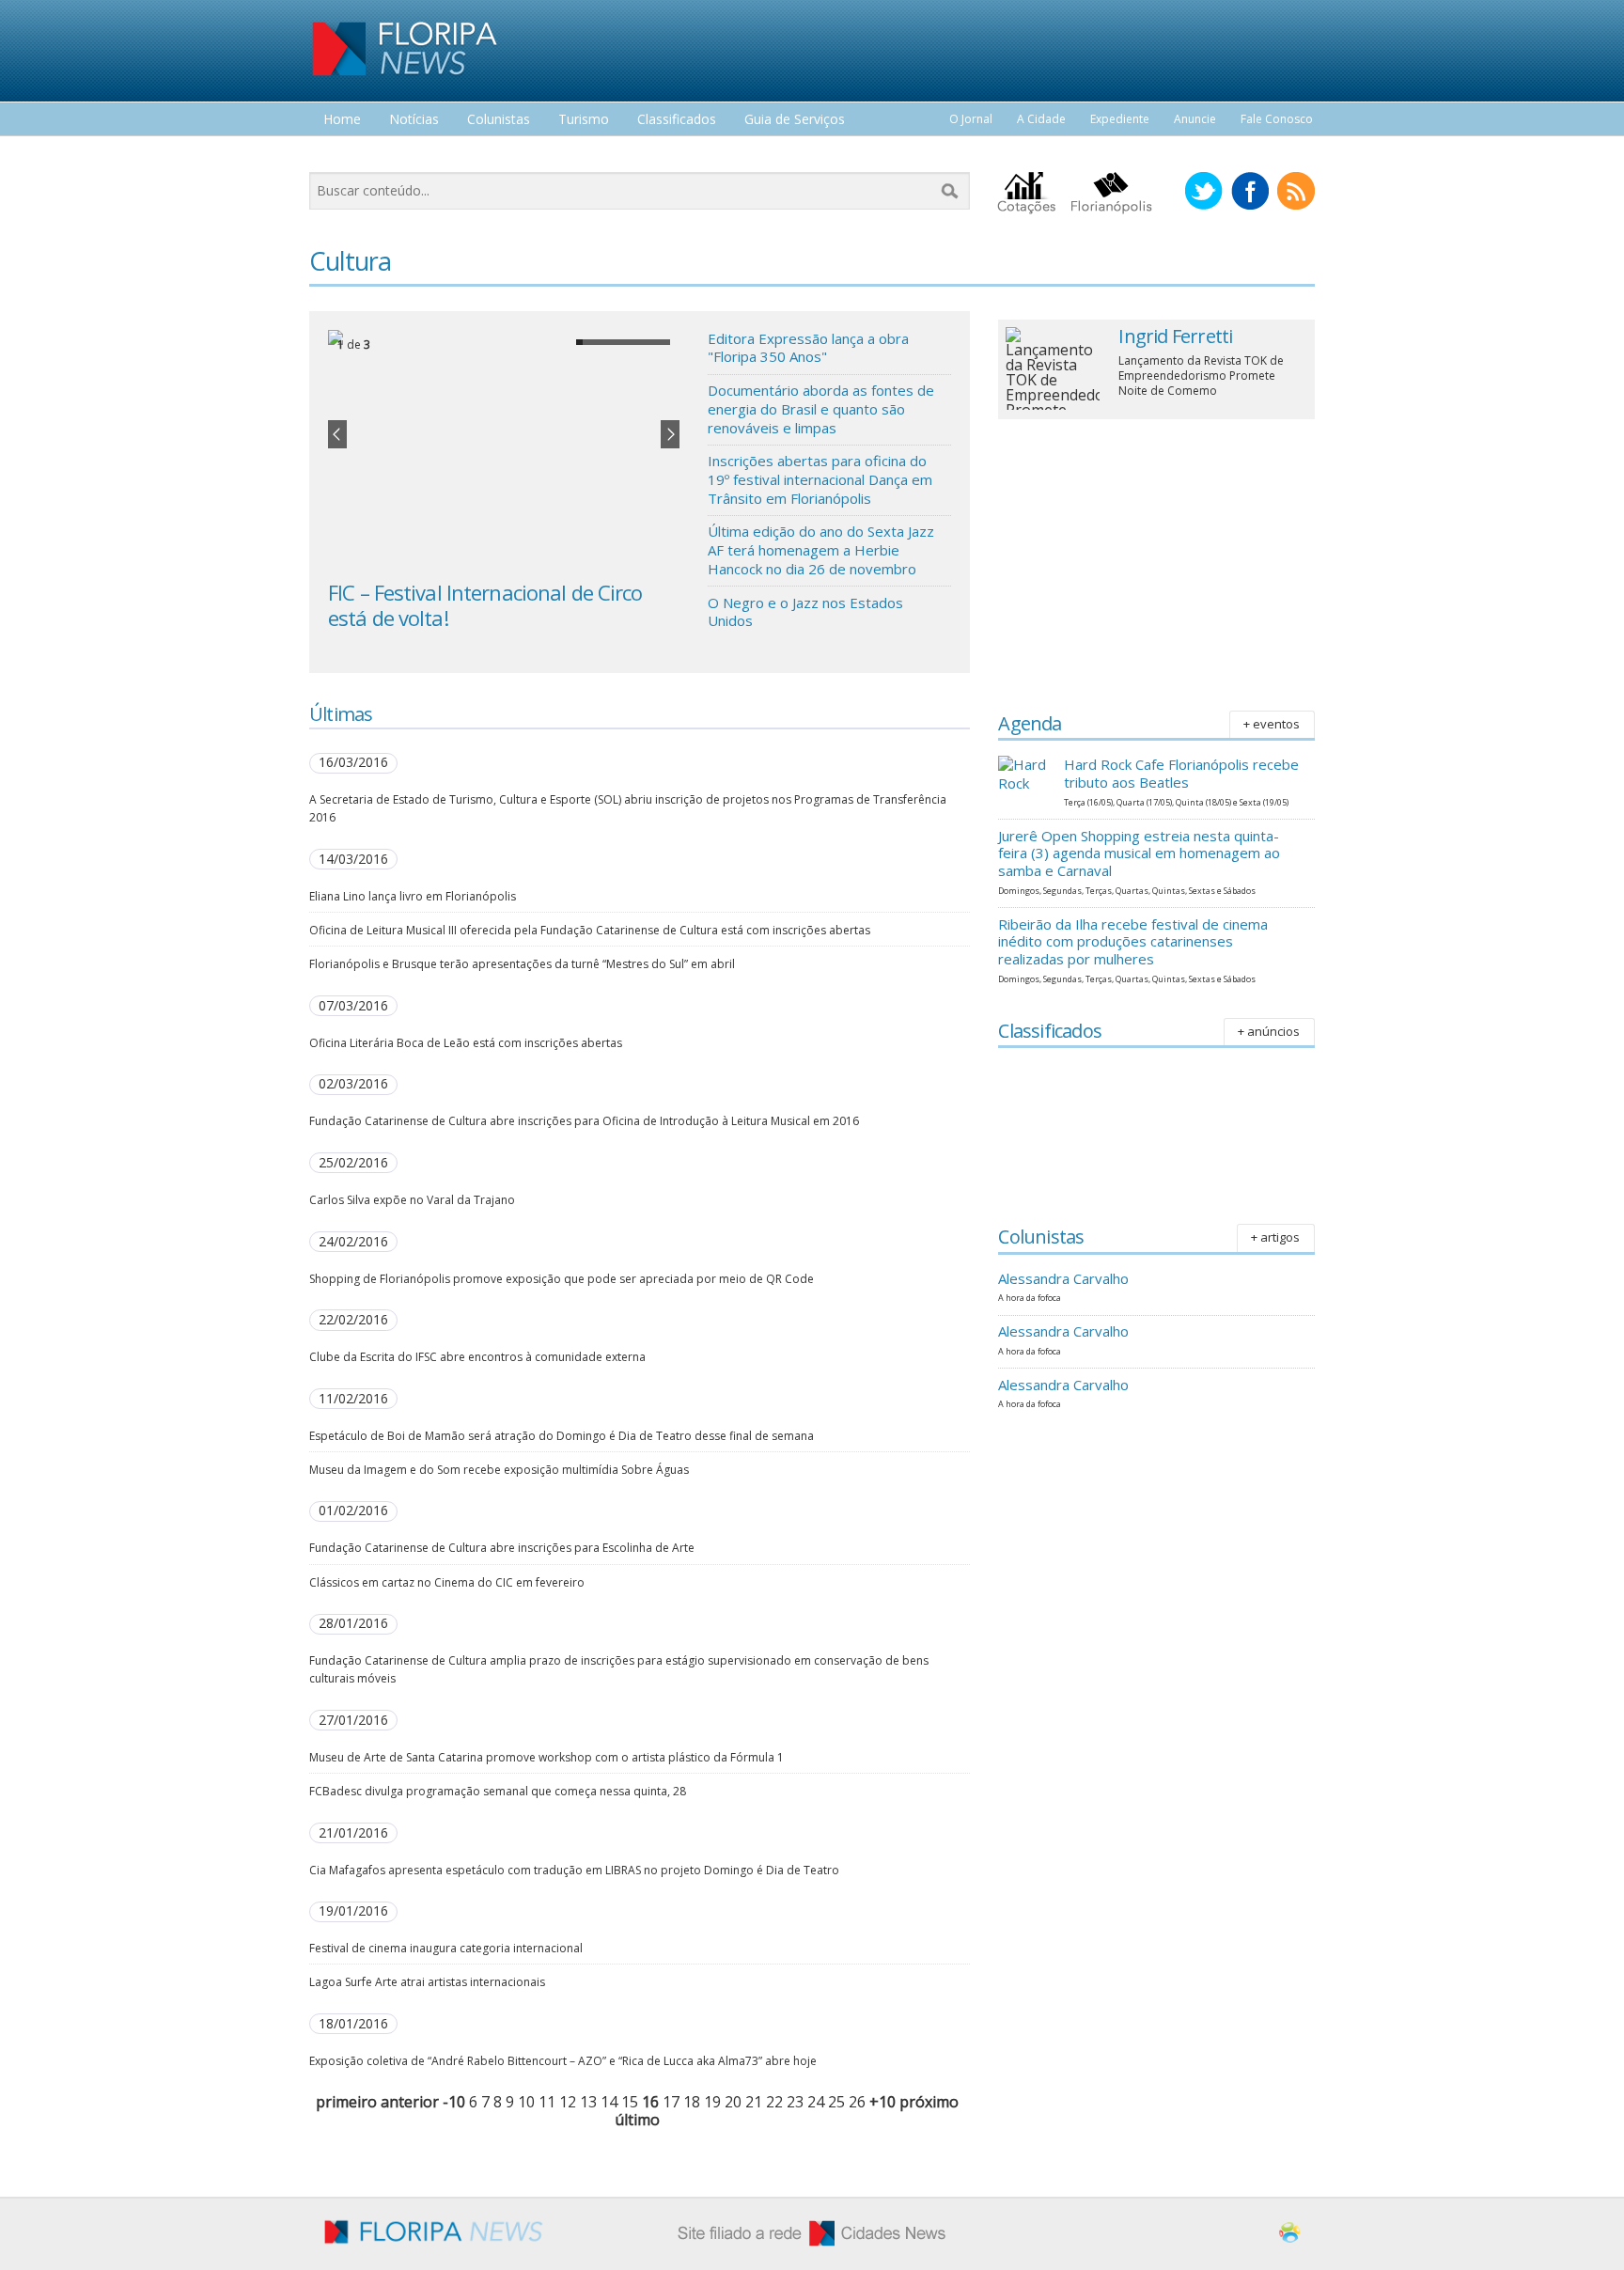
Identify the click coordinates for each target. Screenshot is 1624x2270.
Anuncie (1195, 119)
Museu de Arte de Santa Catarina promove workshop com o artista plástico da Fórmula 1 (547, 1757)
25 (836, 2102)
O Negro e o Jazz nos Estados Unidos (805, 612)
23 (795, 2102)
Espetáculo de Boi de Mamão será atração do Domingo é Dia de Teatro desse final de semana (562, 1436)
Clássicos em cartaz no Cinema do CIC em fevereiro (447, 1582)
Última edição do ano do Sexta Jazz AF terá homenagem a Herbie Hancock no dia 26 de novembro (821, 549)
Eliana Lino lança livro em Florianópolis (413, 896)
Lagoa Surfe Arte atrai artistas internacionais (427, 1982)
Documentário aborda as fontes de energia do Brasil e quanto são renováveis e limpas (821, 408)
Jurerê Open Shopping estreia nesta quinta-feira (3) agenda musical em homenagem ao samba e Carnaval (1139, 853)
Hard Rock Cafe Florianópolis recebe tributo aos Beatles (1181, 773)
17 (671, 2102)
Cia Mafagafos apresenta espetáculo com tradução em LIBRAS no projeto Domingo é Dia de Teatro (574, 1870)
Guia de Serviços (795, 120)
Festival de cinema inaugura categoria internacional (446, 1948)
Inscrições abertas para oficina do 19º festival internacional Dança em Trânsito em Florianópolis (820, 479)
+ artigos (1275, 1237)
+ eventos (1272, 724)
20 (733, 2102)
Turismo (584, 120)
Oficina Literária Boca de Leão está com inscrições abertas (466, 1043)
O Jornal (971, 119)
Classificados (677, 120)
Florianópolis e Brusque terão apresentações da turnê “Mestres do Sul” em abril (522, 964)
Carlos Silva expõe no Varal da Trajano (412, 1200)
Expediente (1120, 119)
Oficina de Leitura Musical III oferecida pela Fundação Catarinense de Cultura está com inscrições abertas (590, 930)
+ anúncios (1269, 1031)
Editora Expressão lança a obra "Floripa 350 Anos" (808, 348)
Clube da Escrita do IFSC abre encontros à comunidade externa (477, 1357)
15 (630, 2102)
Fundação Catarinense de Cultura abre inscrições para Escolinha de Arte (502, 1548)
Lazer (340, 155)
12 (568, 2102)
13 (588, 2102)
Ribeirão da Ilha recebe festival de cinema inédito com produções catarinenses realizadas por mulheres (1133, 942)
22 (774, 2102)
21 (754, 2102)
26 (857, 2102)
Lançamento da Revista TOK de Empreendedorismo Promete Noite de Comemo (1201, 376)
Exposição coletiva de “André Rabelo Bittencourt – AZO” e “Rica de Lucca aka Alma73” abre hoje (563, 2061)
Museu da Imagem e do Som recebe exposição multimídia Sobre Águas (499, 1470)
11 (547, 2102)
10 (526, 2102)
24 (816, 2102)
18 (692, 2102)
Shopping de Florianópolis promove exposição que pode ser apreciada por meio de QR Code (562, 1279)
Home (342, 120)
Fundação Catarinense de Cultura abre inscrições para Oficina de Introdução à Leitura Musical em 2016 (584, 1121)
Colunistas (499, 120)
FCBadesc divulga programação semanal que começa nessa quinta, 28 (498, 1791)
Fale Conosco (1277, 119)
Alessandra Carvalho (1063, 1278)
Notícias (414, 120)
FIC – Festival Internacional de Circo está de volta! (485, 604)
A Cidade (1041, 119)
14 (609, 2102)
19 (712, 2102)
